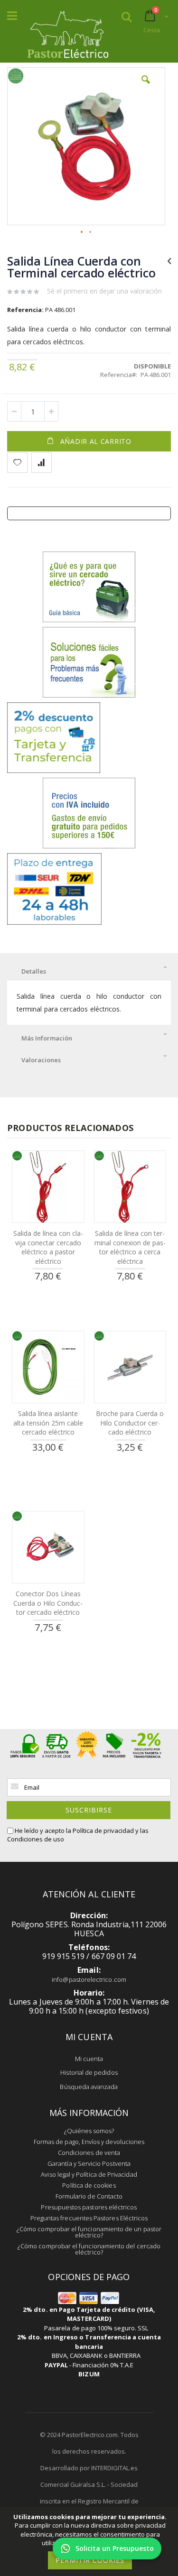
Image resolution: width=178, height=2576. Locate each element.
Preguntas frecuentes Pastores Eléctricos (89, 2218)
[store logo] (68, 32)
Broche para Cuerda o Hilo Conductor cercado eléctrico (130, 1423)
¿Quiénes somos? (89, 2131)
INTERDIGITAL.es (114, 2468)
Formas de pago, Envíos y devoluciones (89, 2142)
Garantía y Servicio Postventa (89, 2163)
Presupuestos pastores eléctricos (89, 2207)
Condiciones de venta (89, 2153)
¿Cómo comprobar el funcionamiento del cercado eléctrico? (89, 2249)
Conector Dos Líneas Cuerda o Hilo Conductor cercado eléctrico (48, 1603)
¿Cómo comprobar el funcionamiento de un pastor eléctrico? (89, 2232)
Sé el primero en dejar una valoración (104, 291)
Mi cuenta (89, 2059)
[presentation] (89, 969)
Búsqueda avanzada (89, 2087)
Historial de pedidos (89, 2072)
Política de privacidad (103, 1831)
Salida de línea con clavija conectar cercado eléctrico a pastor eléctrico (48, 1247)
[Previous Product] (169, 260)
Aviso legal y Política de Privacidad (89, 2174)
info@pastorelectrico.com (89, 1979)
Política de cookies (89, 2185)
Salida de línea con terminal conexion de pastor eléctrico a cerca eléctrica (130, 1247)
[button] (146, 87)
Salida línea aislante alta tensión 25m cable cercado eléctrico (48, 1423)
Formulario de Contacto (89, 2196)
